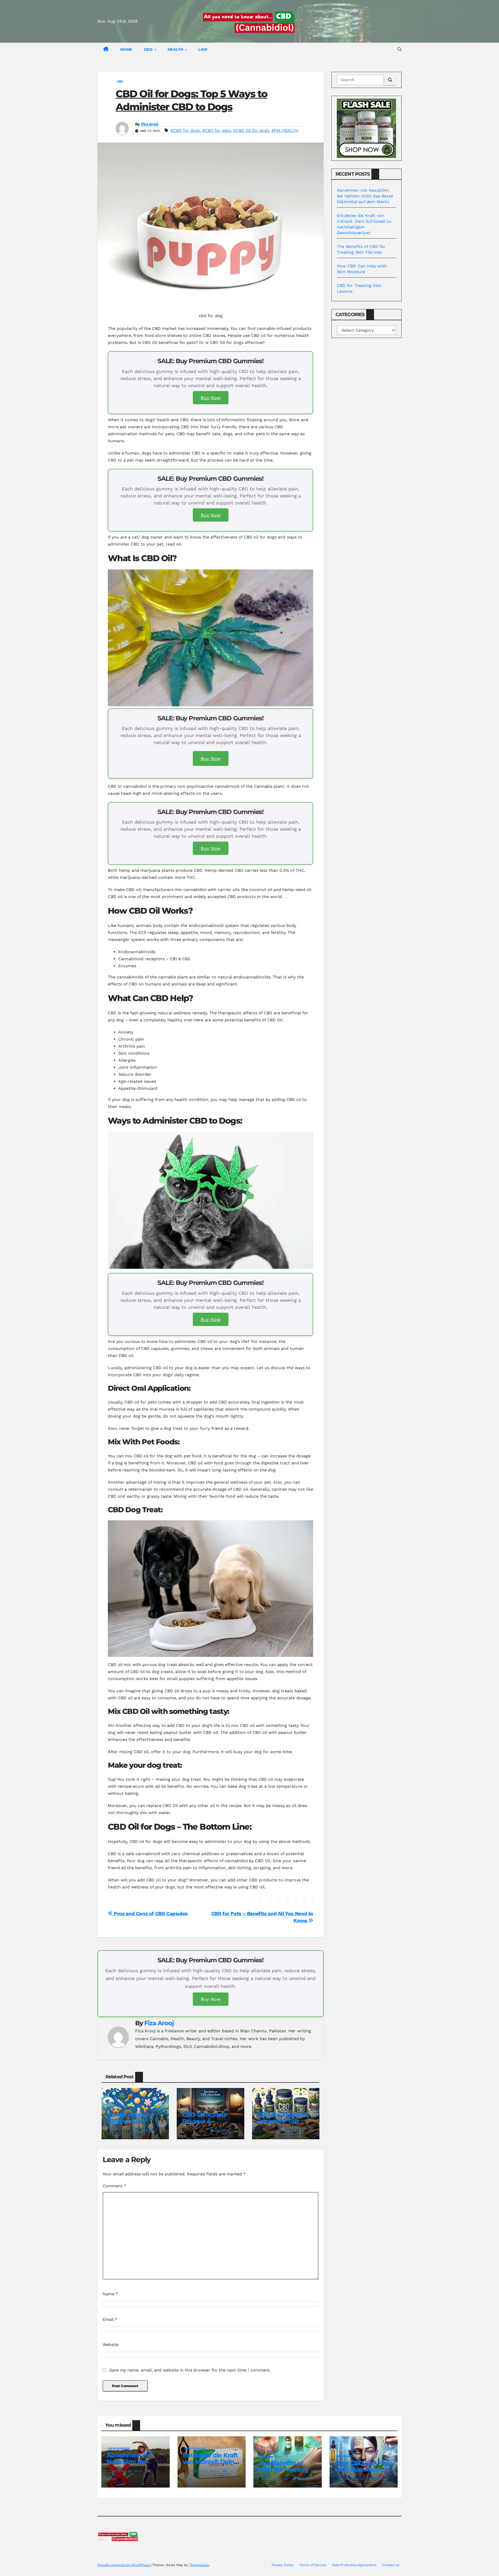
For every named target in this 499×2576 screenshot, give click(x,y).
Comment (114, 2186)
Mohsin (304, 2479)
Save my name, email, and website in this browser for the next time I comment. (190, 2370)
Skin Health (269, 2456)
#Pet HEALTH (285, 130)
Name (110, 2294)
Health (176, 49)
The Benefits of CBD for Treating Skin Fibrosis (283, 2469)
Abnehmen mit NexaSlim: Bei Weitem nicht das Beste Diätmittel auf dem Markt (365, 196)
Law (203, 49)
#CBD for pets (216, 130)
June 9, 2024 (276, 2479)
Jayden (147, 2131)
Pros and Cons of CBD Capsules (150, 1914)
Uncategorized (119, 2448)
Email (110, 2319)
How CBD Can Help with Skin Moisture (363, 2466)
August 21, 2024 (128, 2471)
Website (111, 2345)
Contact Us (390, 2565)
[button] (399, 49)
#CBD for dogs (185, 130)
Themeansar (199, 2565)
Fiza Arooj (150, 124)
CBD (149, 49)
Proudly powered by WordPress (124, 2565)
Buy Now (211, 398)
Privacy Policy (283, 2565)
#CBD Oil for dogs (251, 130)
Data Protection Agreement (354, 2565)
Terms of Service (313, 2565)
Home (126, 49)
